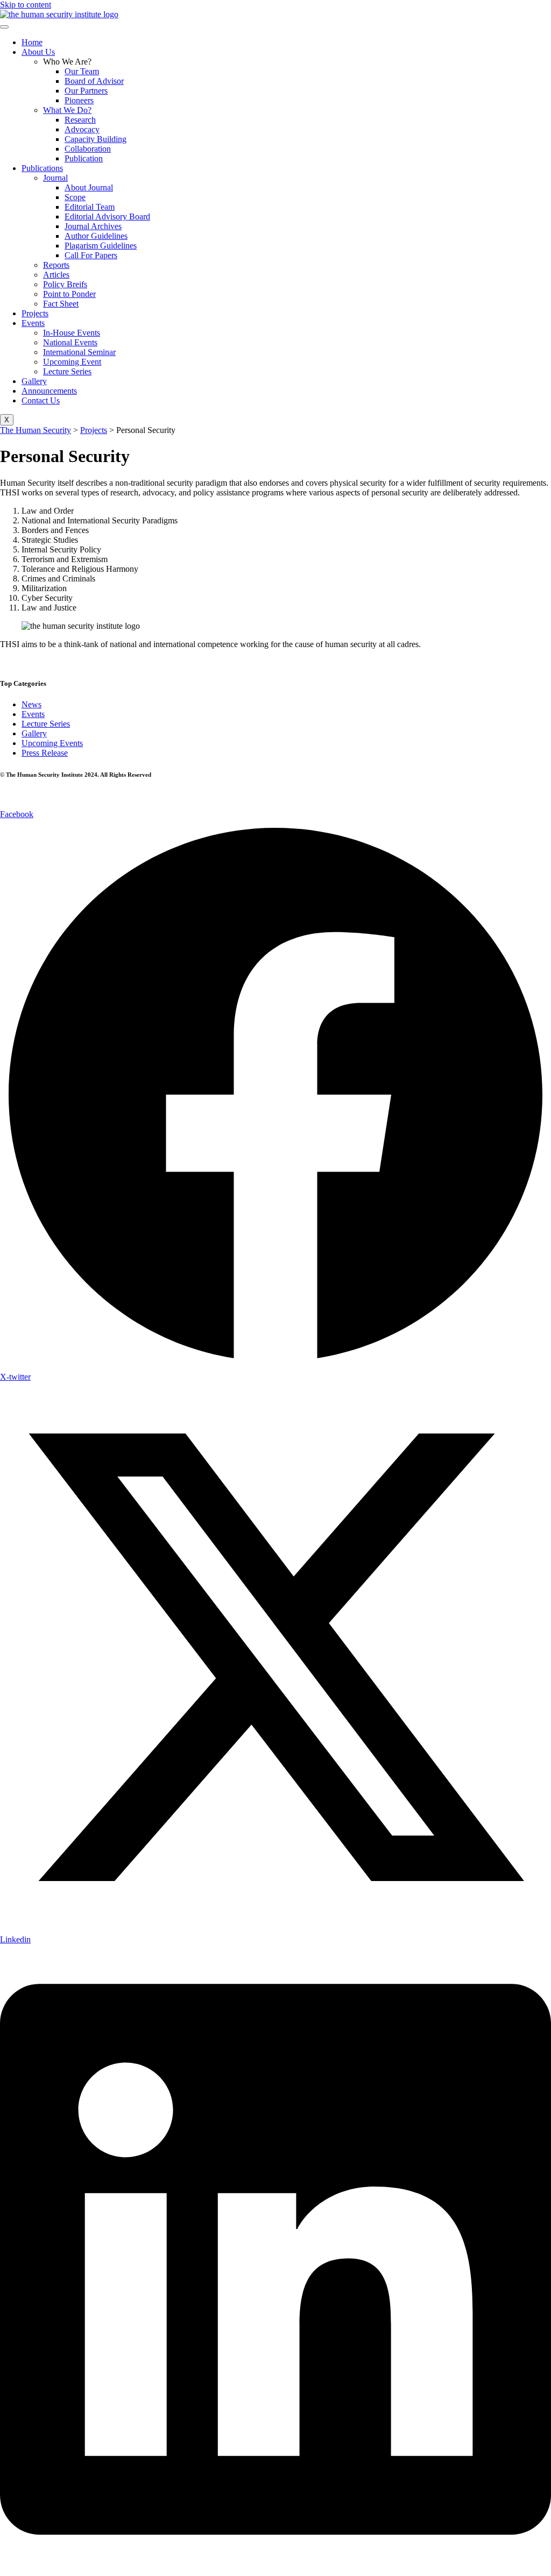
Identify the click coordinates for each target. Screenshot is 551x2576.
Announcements (49, 391)
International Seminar (79, 352)
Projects (35, 313)
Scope (75, 197)
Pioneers (79, 100)
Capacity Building (96, 139)
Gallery (34, 381)
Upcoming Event (72, 362)
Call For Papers (91, 255)
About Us (38, 52)
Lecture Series (67, 371)
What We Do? (67, 110)
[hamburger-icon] (4, 27)
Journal (55, 178)
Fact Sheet (61, 304)
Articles (56, 275)
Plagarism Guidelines (101, 246)
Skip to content (26, 5)
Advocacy (82, 129)
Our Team (82, 71)
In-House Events (72, 333)
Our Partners (86, 91)
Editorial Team (90, 207)
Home (32, 42)
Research (80, 120)
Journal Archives (93, 226)
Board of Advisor (94, 81)
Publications (42, 168)
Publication (84, 158)
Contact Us (41, 400)
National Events (70, 342)
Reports (56, 265)
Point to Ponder (69, 294)
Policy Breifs (65, 284)
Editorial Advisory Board (107, 217)
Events (33, 323)
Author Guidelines (96, 236)
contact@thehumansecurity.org (97, 662)
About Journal (89, 187)
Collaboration (88, 149)
